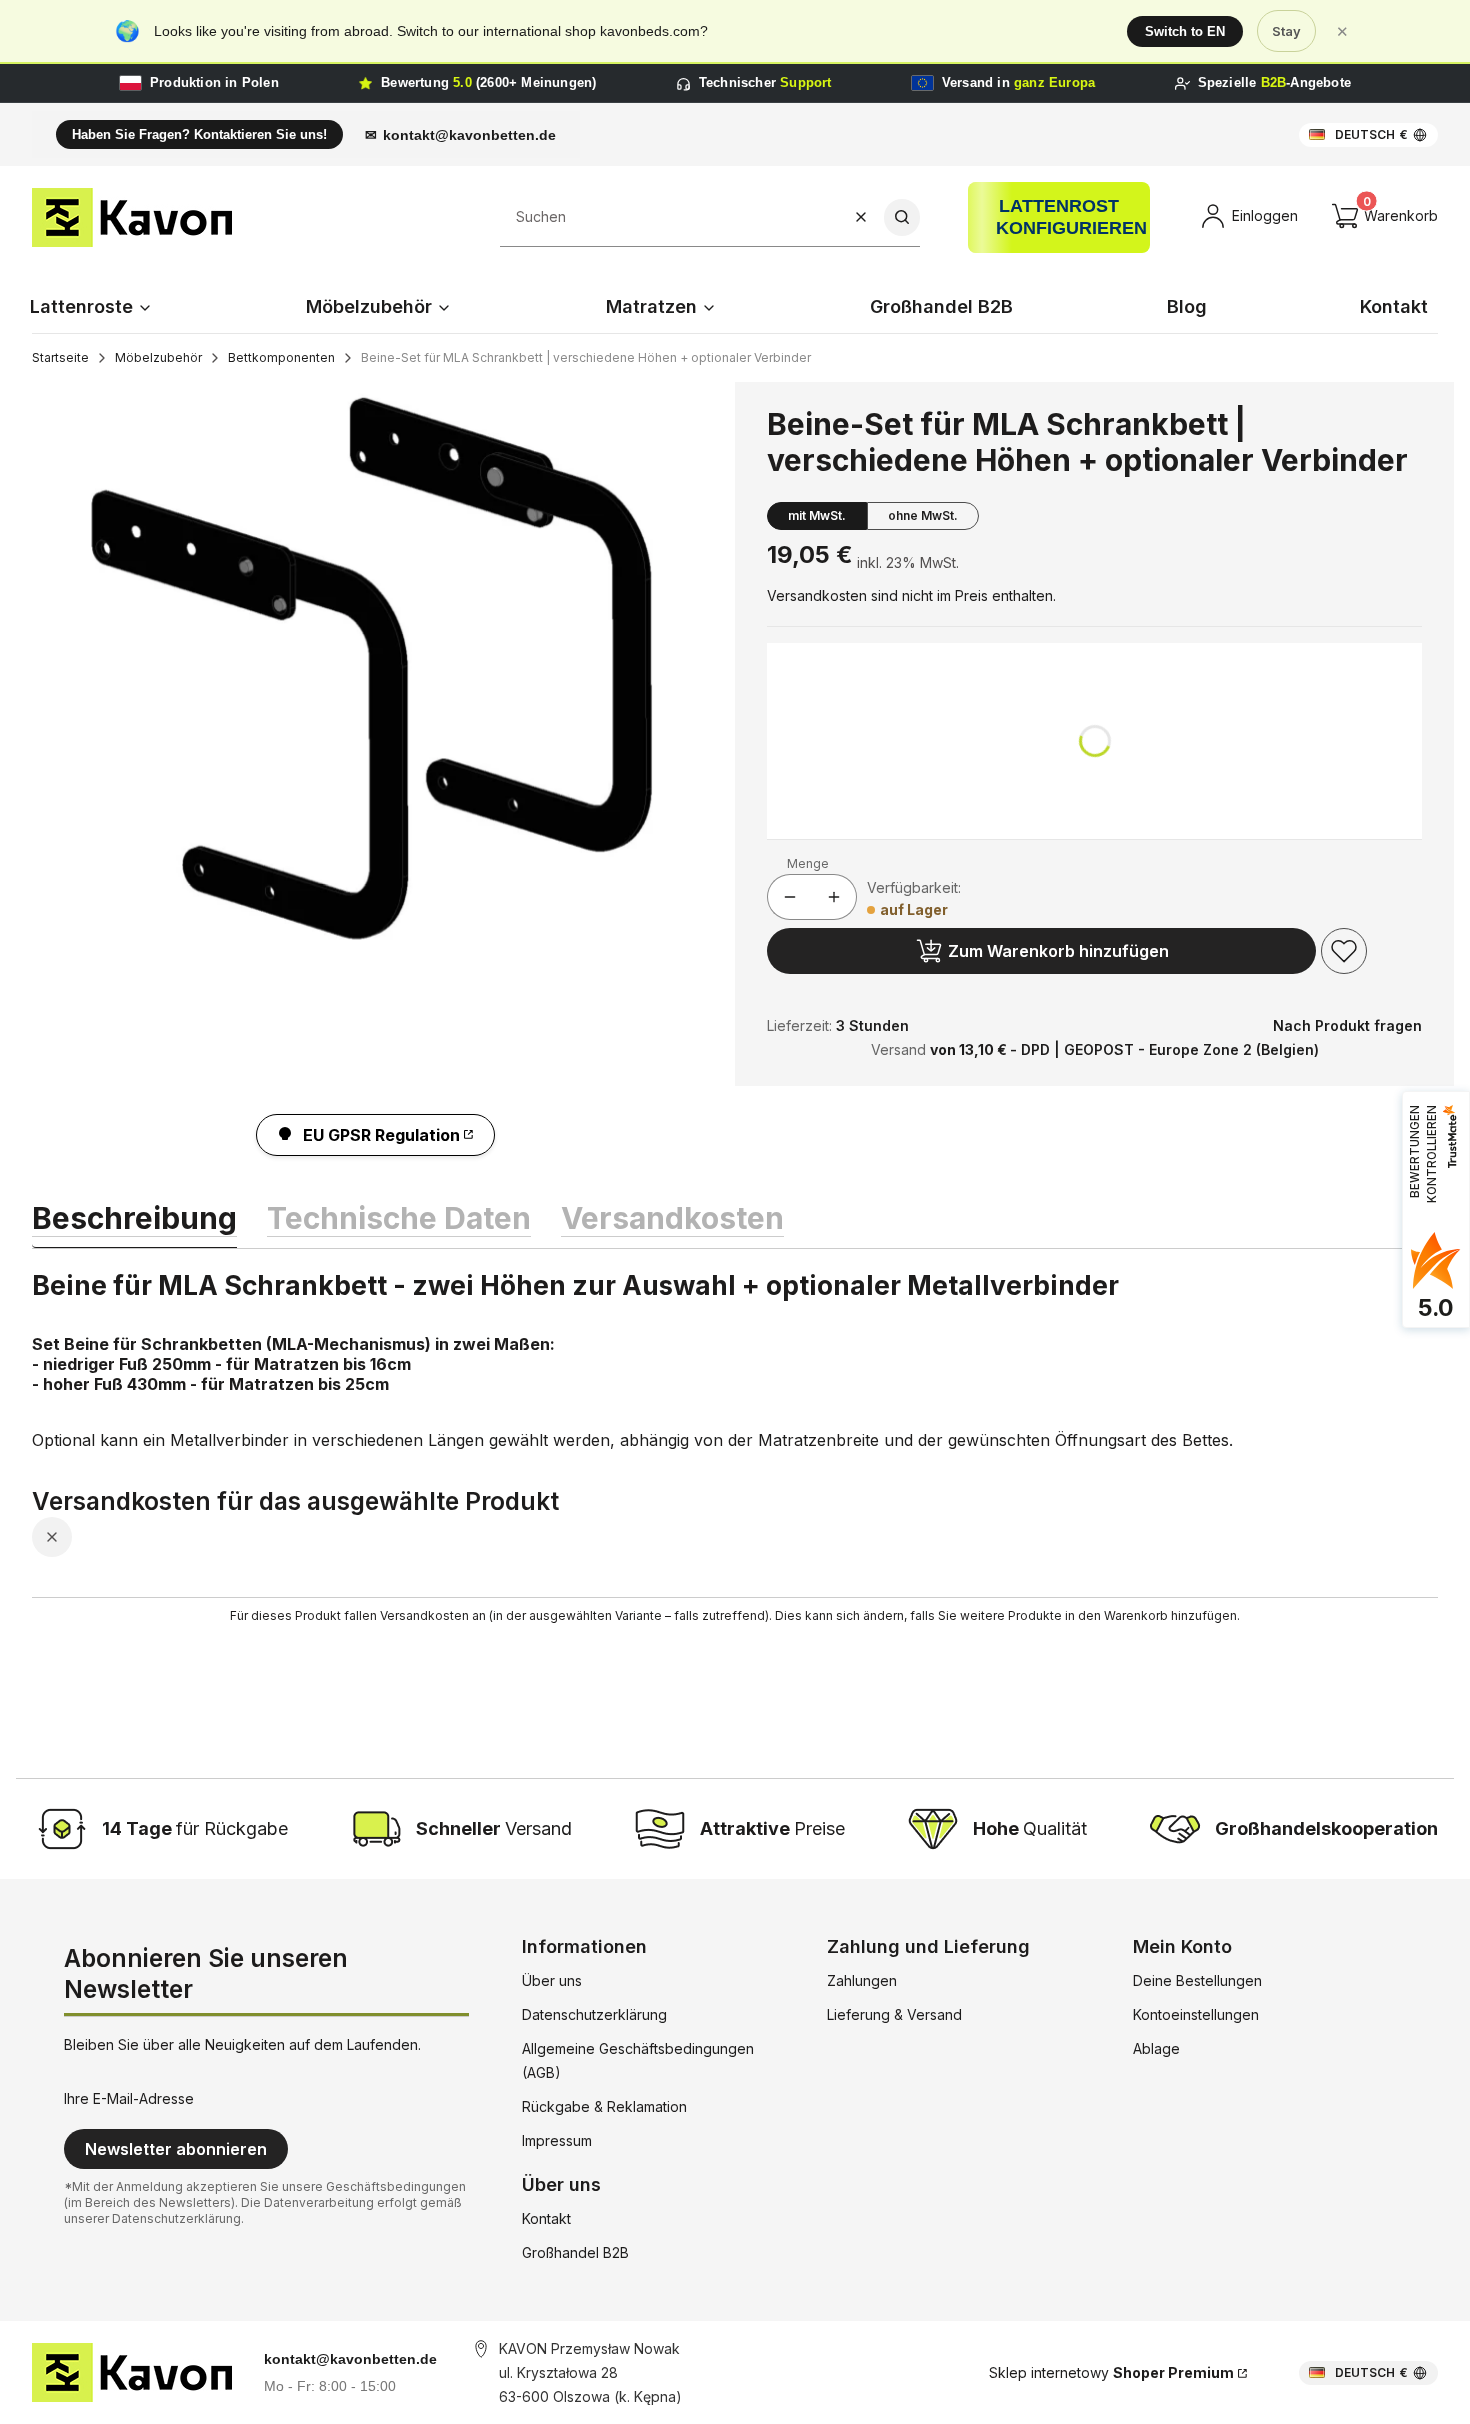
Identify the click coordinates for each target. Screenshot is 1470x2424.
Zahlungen (862, 1980)
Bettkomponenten (281, 357)
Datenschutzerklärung (594, 2014)
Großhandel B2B (575, 2252)
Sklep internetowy (1111, 2372)
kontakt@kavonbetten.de (469, 135)
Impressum (557, 2140)
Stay (1286, 31)
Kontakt (546, 2218)
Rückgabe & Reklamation (604, 2106)
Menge (808, 863)
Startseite (60, 357)
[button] (902, 217)
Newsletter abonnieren (176, 2149)
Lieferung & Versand (894, 2014)
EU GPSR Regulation (381, 1135)
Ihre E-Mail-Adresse (129, 2098)
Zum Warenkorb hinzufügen (1058, 951)
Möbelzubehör (158, 357)
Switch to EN (1185, 31)
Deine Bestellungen (1197, 1980)
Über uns (552, 1980)
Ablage (1156, 2048)
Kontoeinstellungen (1196, 2014)
